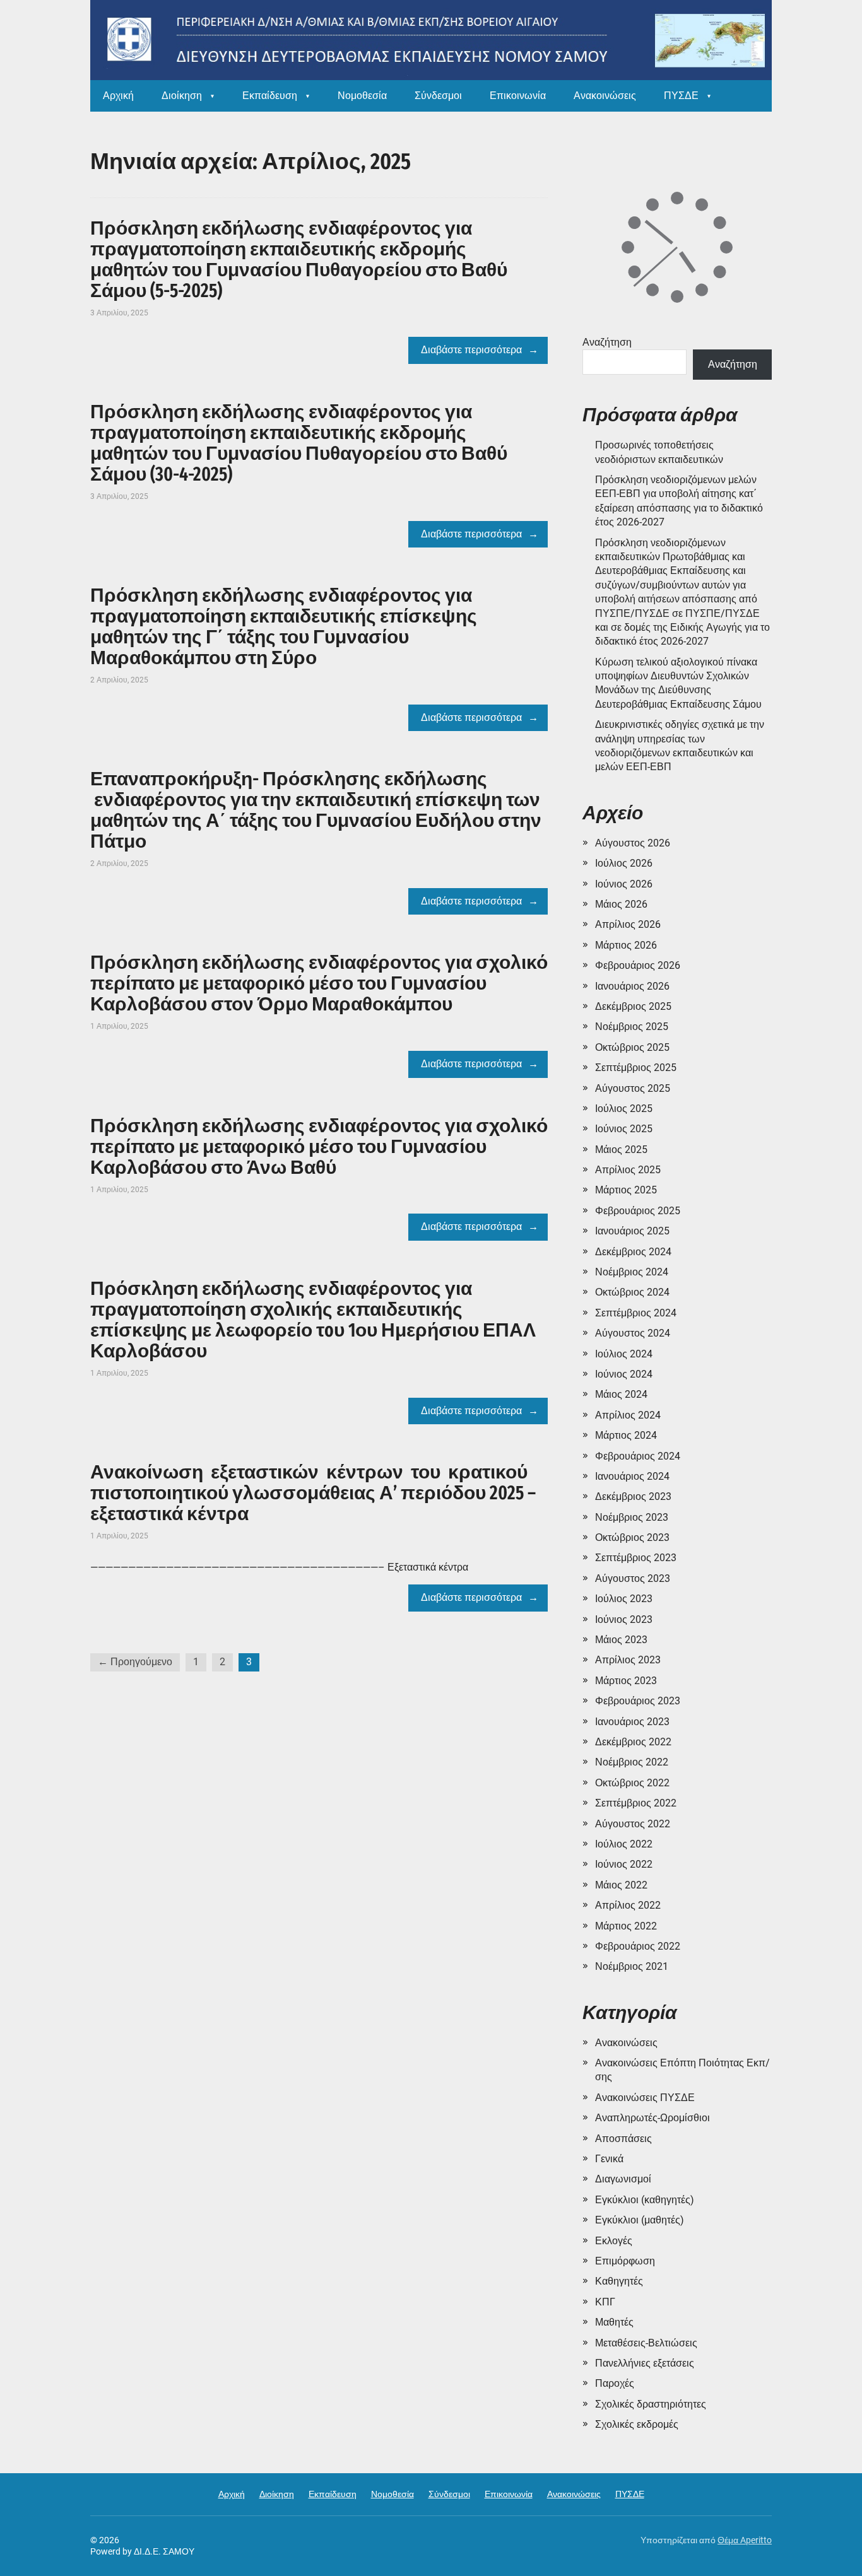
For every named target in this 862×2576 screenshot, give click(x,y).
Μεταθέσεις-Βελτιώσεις (646, 2343)
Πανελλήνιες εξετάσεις (645, 2363)
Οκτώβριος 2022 (632, 1783)
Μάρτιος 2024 (626, 1435)
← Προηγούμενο (135, 1662)
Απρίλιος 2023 (628, 1660)
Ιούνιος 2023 (624, 1619)
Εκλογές (614, 2241)
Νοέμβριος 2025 (632, 1027)
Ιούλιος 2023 (624, 1599)
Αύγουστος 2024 (633, 1333)
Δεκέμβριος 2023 (633, 1496)
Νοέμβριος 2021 (632, 1966)
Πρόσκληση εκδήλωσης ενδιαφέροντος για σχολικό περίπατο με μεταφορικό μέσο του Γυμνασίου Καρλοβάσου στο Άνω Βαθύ (319, 1147)
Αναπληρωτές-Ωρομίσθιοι (652, 2118)
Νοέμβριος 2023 (632, 1517)
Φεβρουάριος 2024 (638, 1456)
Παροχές (615, 2383)
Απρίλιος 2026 (628, 924)
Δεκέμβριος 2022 (633, 1742)
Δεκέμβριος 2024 (633, 1252)
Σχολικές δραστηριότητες (651, 2404)
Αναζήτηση (607, 342)
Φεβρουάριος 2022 (638, 1946)
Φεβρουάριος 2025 (638, 1211)
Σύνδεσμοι (438, 96)
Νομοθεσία (362, 96)
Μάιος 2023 (621, 1640)
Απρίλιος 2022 (628, 1905)
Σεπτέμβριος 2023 (636, 1558)
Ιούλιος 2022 (624, 1844)
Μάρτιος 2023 (626, 1681)
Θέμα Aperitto (745, 2540)
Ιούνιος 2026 (624, 884)
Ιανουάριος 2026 (632, 986)
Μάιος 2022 (621, 1885)
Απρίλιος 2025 (628, 1170)
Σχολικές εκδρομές (637, 2424)
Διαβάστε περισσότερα (471, 350)
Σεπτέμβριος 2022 (636, 1803)
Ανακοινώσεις (605, 96)
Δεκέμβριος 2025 (633, 1006)
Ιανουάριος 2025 (632, 1231)
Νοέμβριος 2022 (632, 1762)
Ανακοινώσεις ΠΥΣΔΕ (645, 2098)
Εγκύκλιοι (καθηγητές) (645, 2200)
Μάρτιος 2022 (626, 1926)
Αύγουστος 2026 (633, 843)
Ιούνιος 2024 (624, 1374)
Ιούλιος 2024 (624, 1354)
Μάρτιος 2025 (626, 1190)
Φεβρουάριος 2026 (638, 965)
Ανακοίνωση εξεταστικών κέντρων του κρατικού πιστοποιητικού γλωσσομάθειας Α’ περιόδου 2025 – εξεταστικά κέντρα (313, 1493)
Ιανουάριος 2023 (632, 1722)
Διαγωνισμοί (623, 2179)
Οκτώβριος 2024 (632, 1292)
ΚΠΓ (605, 2302)
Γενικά (609, 2159)
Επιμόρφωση (625, 2261)
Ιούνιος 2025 (624, 1129)
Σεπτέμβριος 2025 (636, 1068)
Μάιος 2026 (621, 904)
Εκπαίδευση (270, 96)
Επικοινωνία (518, 96)
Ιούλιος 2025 (624, 1109)
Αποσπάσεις (623, 2139)
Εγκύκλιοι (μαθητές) (640, 2220)
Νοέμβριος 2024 (632, 1272)
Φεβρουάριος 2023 (638, 1701)
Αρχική (118, 96)
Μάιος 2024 (621, 1394)
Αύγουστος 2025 (633, 1088)
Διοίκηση (182, 96)
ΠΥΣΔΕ (681, 96)
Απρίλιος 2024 (628, 1415)
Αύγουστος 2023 (633, 1578)
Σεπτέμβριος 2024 (636, 1313)
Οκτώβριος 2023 (632, 1537)
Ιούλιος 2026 (624, 863)
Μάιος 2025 (621, 1150)
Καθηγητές (619, 2281)
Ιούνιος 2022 (624, 1864)
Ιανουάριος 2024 (632, 1476)
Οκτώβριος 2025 (632, 1047)
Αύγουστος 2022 (633, 1824)
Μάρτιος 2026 (626, 945)
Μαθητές (614, 2322)
